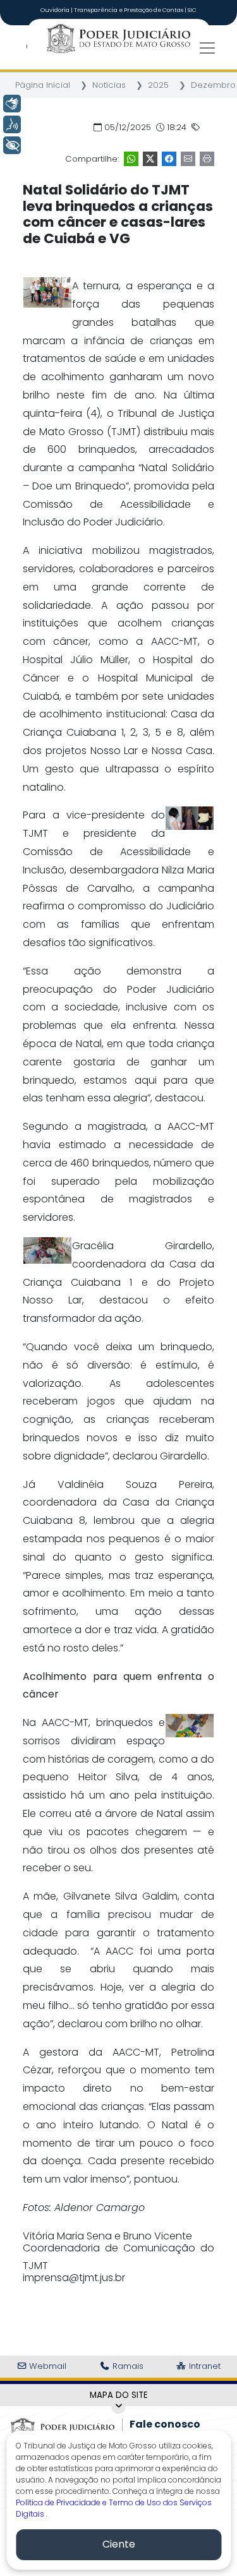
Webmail (46, 2366)
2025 (158, 85)
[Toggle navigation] (207, 48)
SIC (192, 10)
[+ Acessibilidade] (12, 145)
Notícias (109, 85)
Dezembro (213, 85)
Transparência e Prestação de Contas (129, 10)
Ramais (127, 2366)
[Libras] (12, 104)
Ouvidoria (56, 10)
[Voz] (12, 124)
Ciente (119, 2544)
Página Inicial (43, 85)
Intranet (204, 2366)
